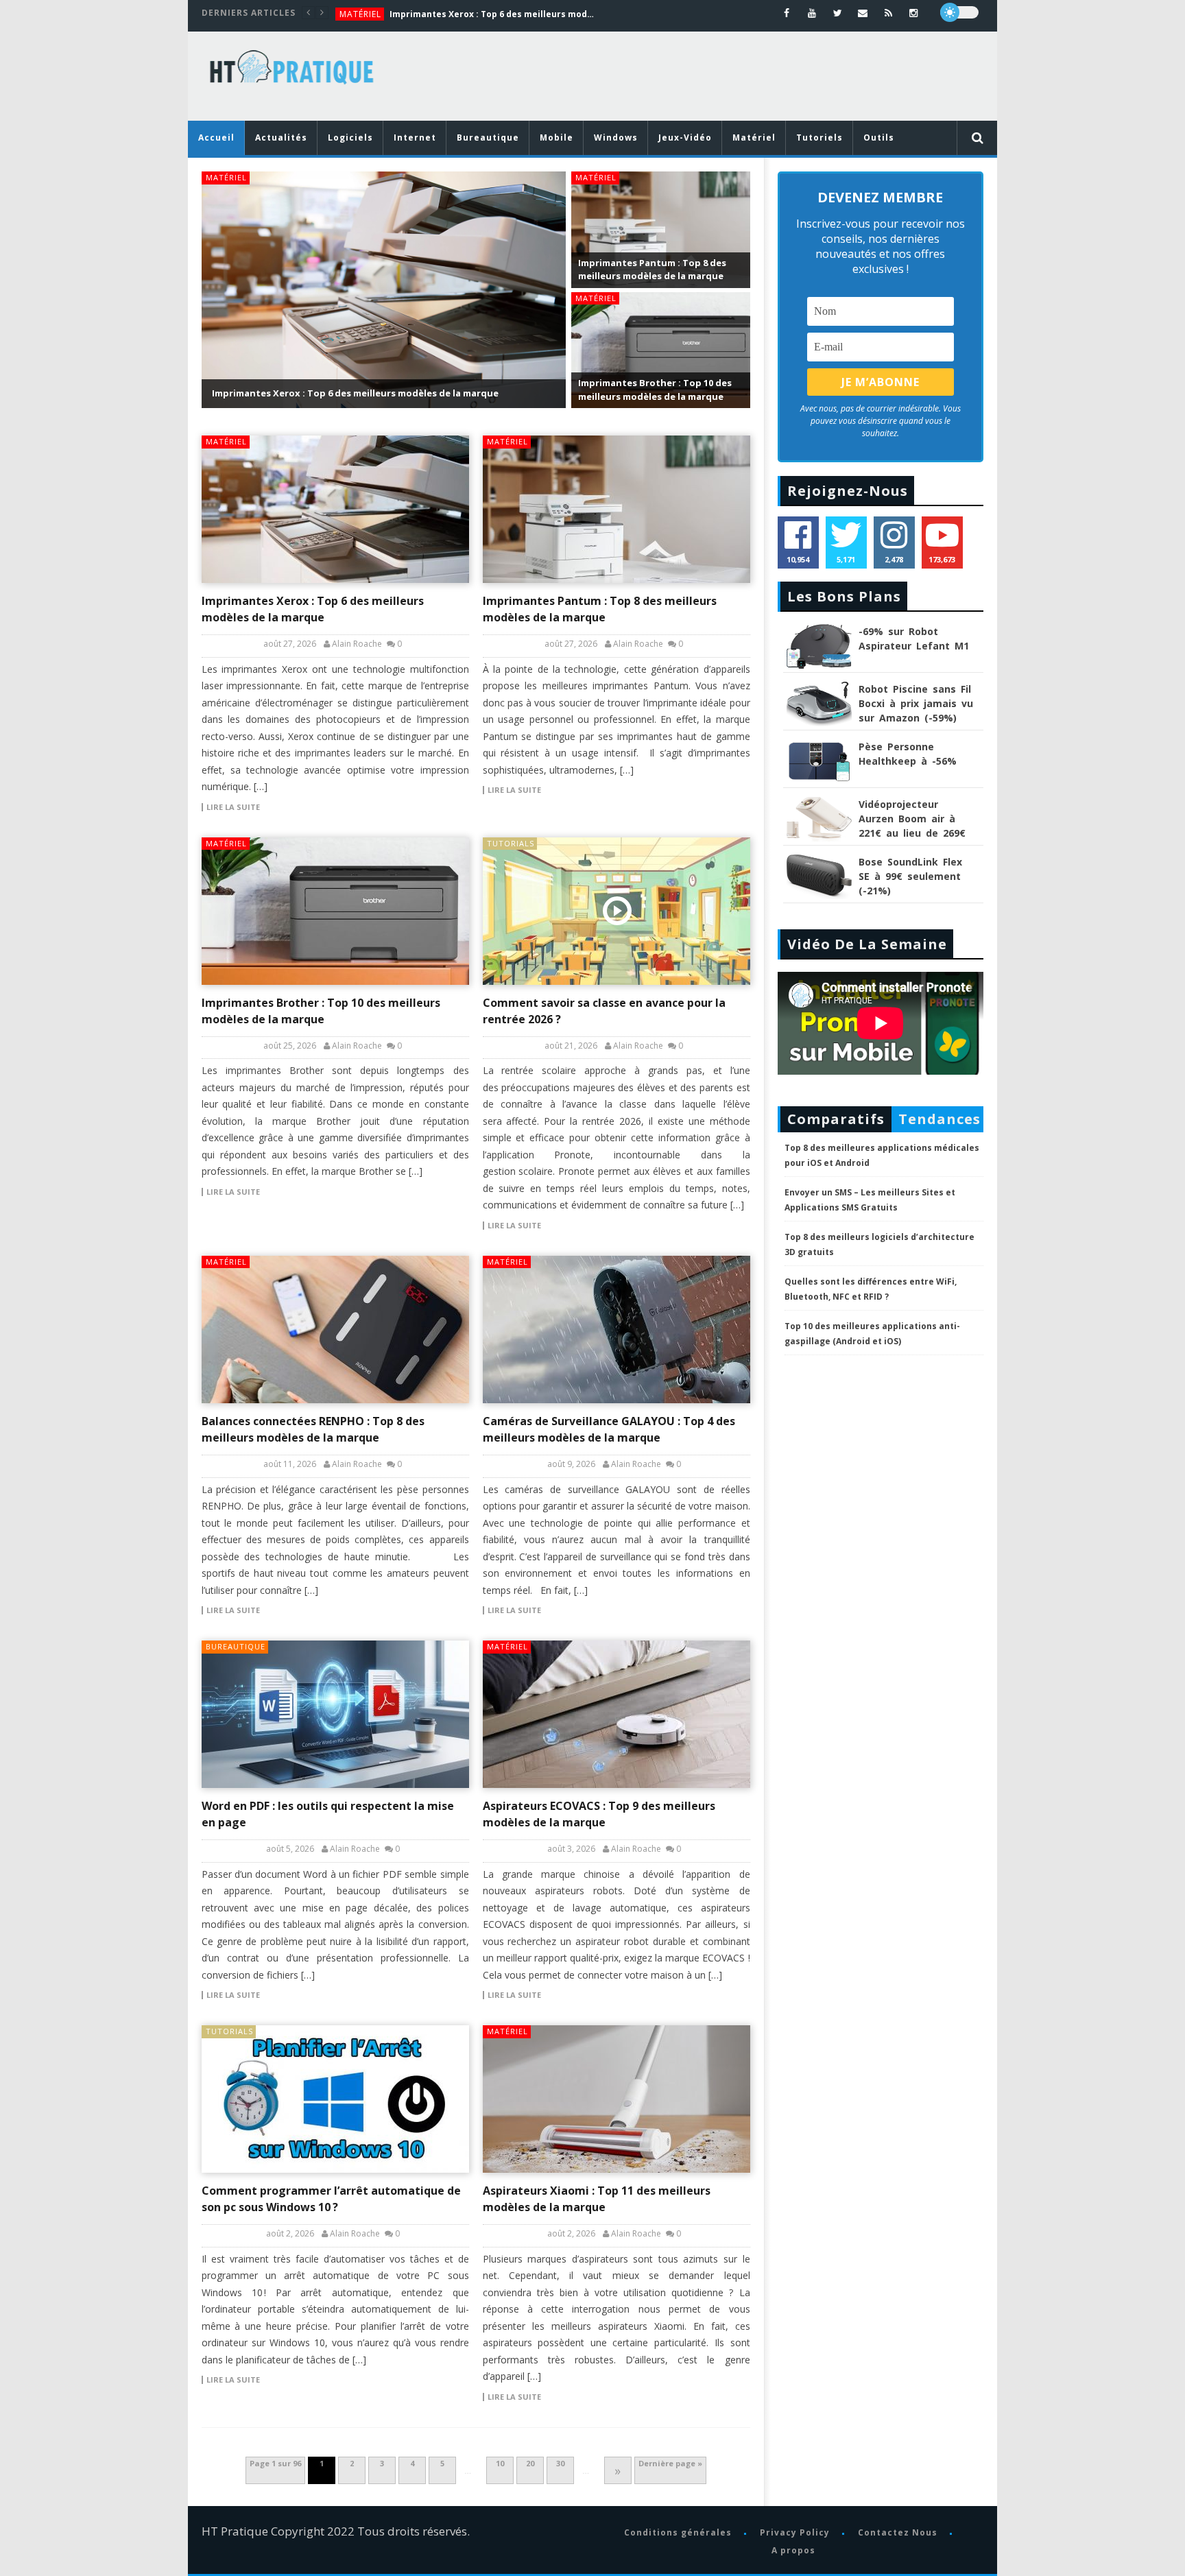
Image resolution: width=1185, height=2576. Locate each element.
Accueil (216, 138)
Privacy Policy (794, 2532)
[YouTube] (812, 13)
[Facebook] (787, 13)
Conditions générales (677, 2532)
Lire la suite (233, 807)
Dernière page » (670, 2463)
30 (560, 2463)
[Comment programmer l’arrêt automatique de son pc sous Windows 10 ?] (335, 2099)
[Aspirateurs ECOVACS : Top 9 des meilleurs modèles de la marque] (617, 1714)
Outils (879, 138)
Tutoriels (819, 138)
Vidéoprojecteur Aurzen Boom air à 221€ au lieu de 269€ (912, 819)
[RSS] (888, 13)
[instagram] (914, 13)
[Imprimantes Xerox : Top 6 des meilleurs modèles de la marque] (335, 509)
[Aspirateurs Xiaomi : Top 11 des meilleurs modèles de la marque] (617, 2099)
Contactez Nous (897, 2532)
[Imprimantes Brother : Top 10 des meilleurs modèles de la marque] (335, 911)
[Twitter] (838, 13)
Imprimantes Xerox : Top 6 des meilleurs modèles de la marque (492, 14)
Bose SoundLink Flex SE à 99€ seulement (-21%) (910, 876)
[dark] (959, 12)
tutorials (511, 843)
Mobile (556, 138)
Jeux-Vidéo (685, 138)
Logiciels (350, 138)
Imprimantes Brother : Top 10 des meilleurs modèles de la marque (655, 390)
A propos (793, 2550)
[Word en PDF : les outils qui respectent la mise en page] (335, 1714)
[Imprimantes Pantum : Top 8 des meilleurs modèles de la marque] (617, 509)
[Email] (863, 13)
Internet (415, 138)
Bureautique (488, 138)
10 (500, 2463)
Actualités (281, 138)
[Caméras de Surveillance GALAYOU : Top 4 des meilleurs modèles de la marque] (617, 1329)
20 (530, 2463)
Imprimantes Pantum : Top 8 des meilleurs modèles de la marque (652, 270)
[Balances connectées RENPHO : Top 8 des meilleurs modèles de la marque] (335, 1329)
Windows (616, 138)
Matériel (360, 14)
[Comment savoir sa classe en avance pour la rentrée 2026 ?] (617, 911)
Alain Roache (357, 644)
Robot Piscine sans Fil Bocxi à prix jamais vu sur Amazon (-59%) (916, 703)
